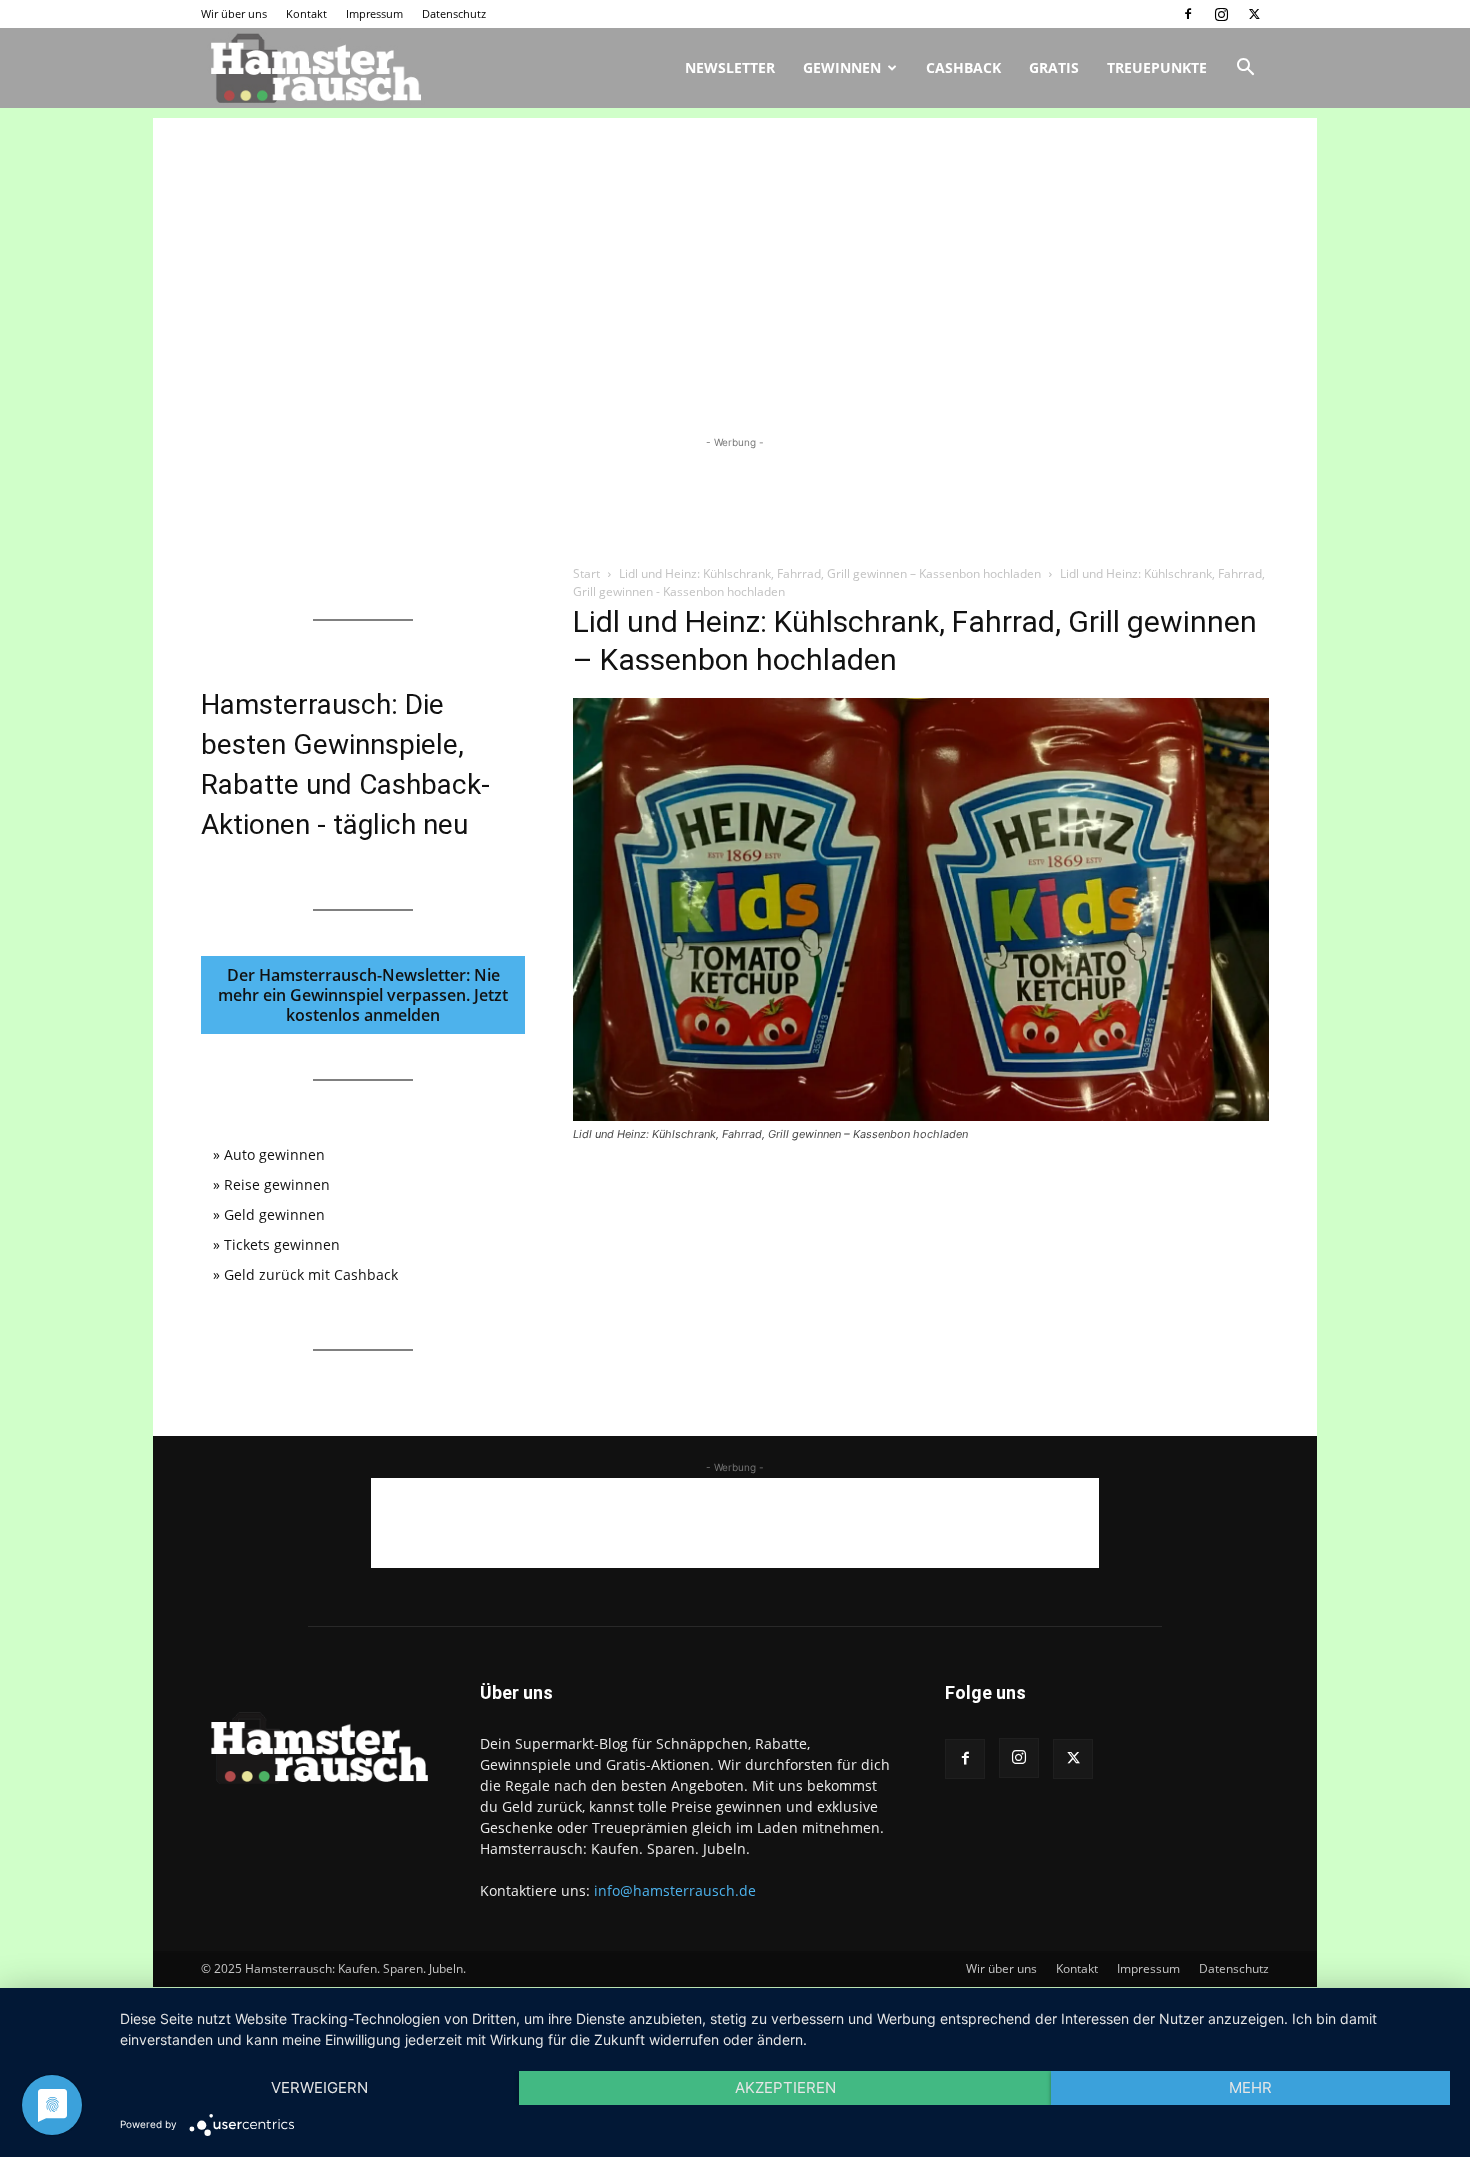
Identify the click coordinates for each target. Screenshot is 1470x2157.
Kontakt (306, 13)
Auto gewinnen (274, 1154)
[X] (1254, 14)
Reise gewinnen (277, 1184)
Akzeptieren (785, 2087)
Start (586, 573)
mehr (1250, 2087)
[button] (1245, 69)
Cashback (963, 67)
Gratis (1054, 67)
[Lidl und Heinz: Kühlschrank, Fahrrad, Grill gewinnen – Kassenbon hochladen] (921, 1115)
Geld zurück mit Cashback (311, 1274)
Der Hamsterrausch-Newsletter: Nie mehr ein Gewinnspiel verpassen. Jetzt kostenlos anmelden (363, 995)
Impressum (374, 13)
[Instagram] (1221, 14)
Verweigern (319, 2087)
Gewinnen (842, 67)
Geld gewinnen (274, 1214)
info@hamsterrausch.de (675, 1890)
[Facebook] (1188, 14)
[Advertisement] (735, 258)
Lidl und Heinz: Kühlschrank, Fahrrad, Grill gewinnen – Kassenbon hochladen (830, 573)
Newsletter (730, 67)
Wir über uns (234, 13)
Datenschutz (454, 13)
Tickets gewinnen (282, 1244)
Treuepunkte (1157, 67)
